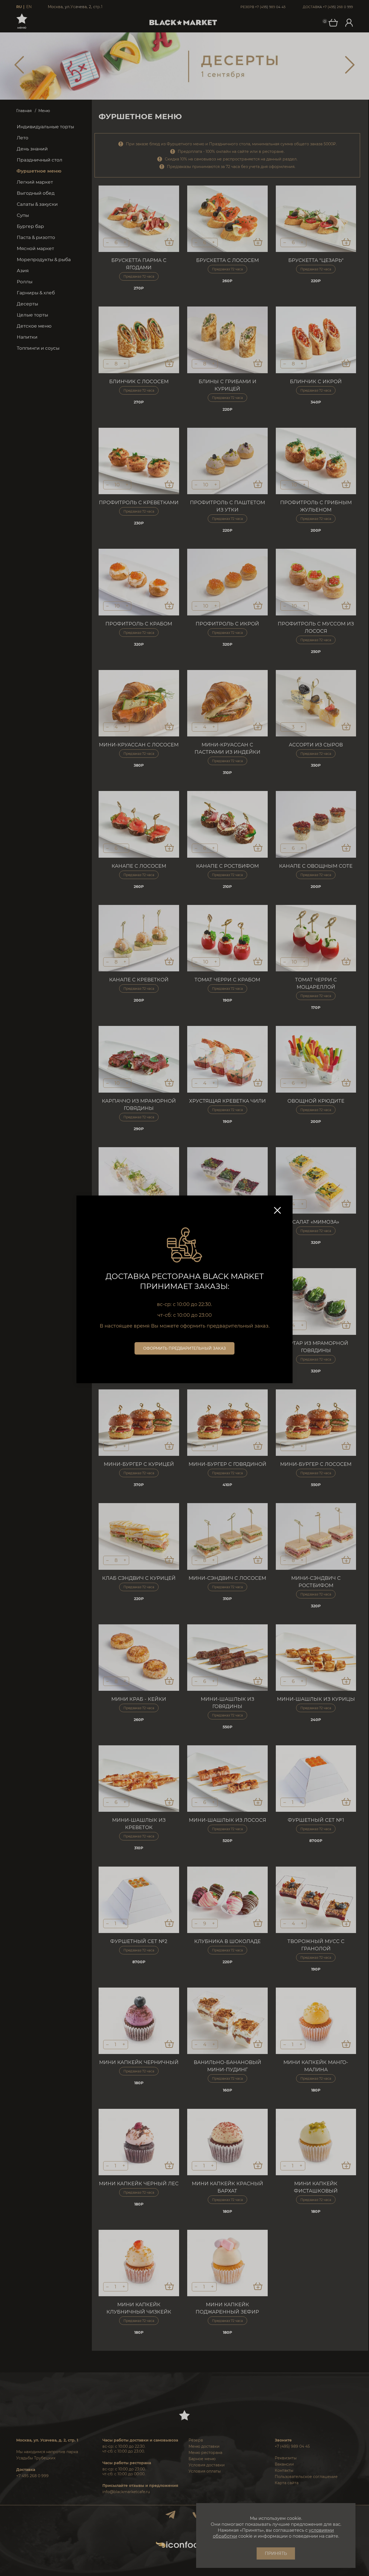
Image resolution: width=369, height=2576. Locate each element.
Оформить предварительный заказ (185, 1348)
